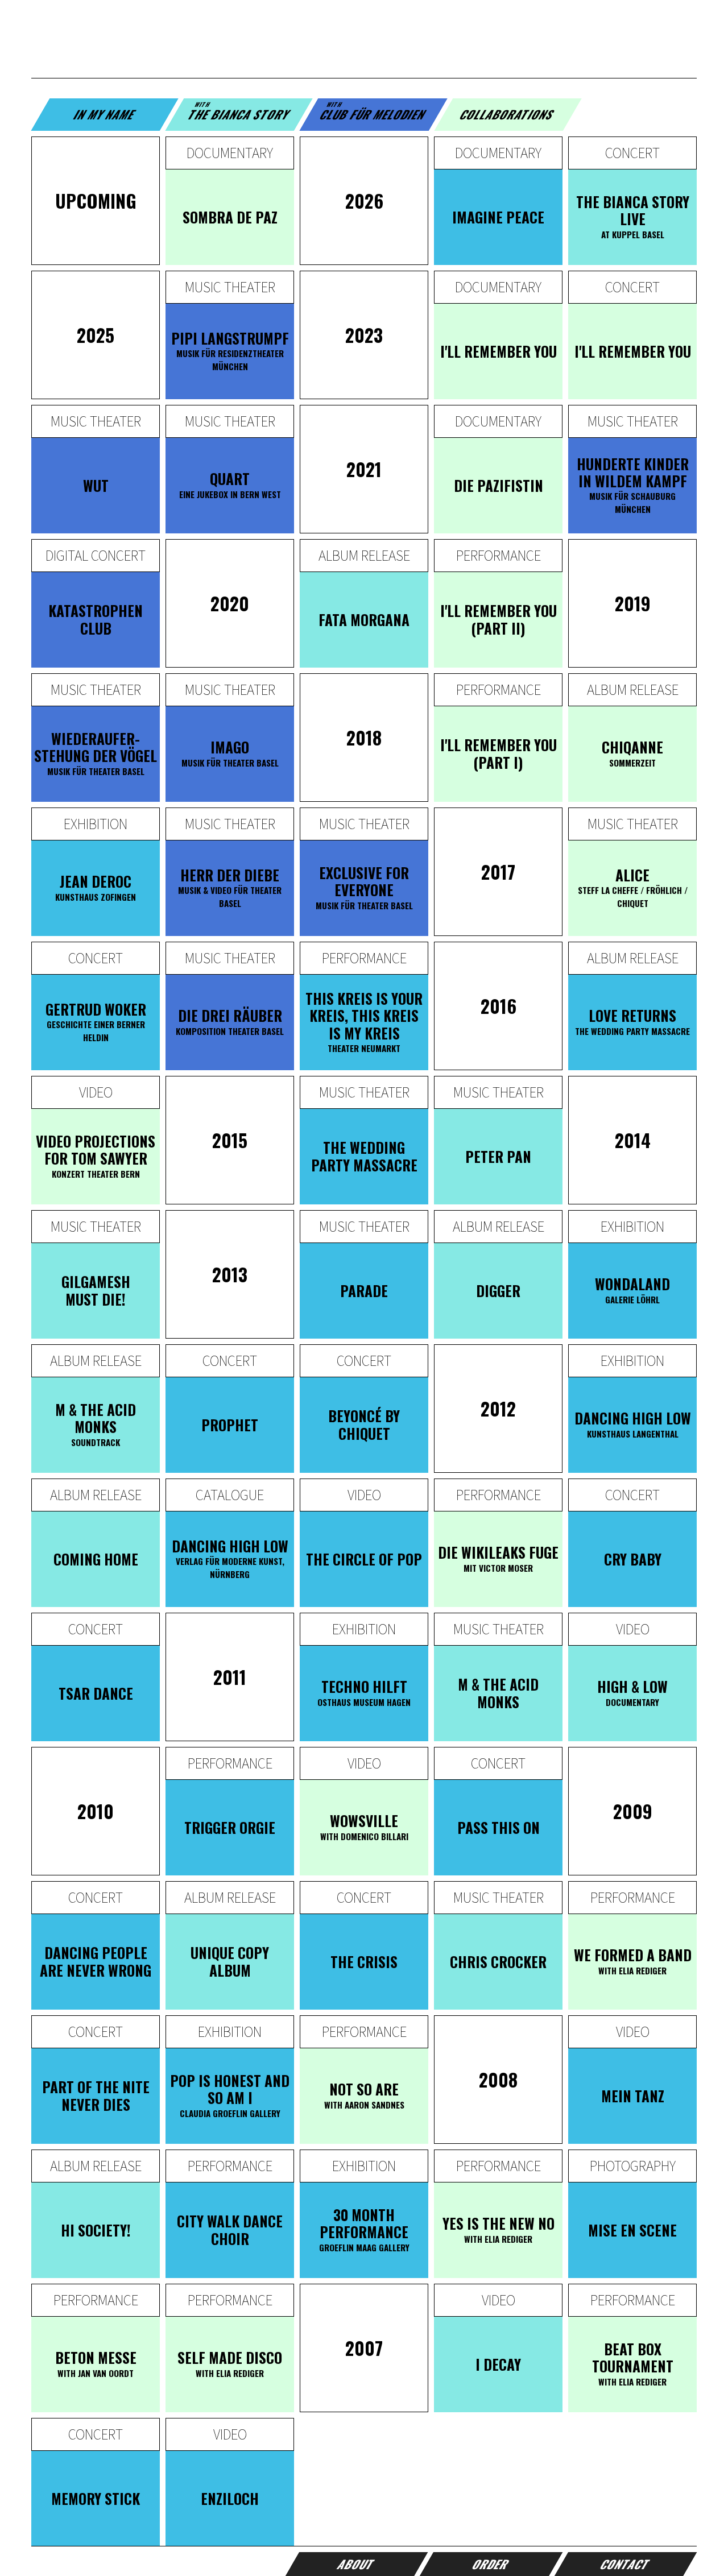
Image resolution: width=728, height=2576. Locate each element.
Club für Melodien (373, 111)
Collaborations (508, 114)
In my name (105, 114)
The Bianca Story (239, 111)
